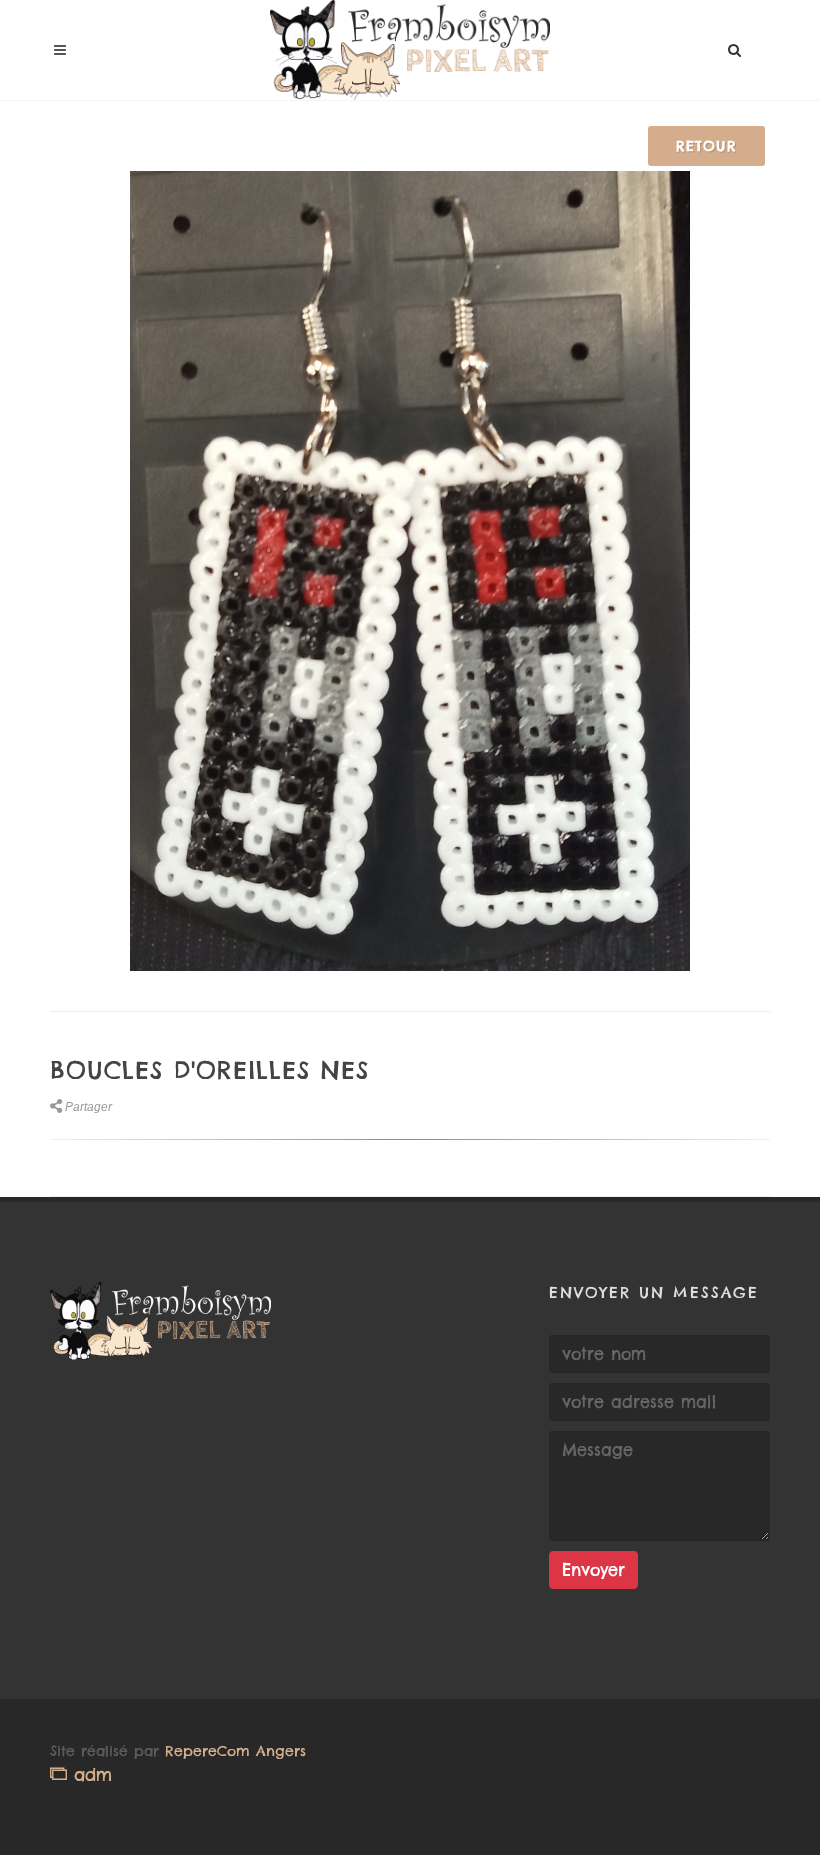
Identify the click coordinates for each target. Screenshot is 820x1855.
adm (89, 1774)
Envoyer (593, 1570)
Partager (88, 1107)
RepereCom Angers (235, 1751)
